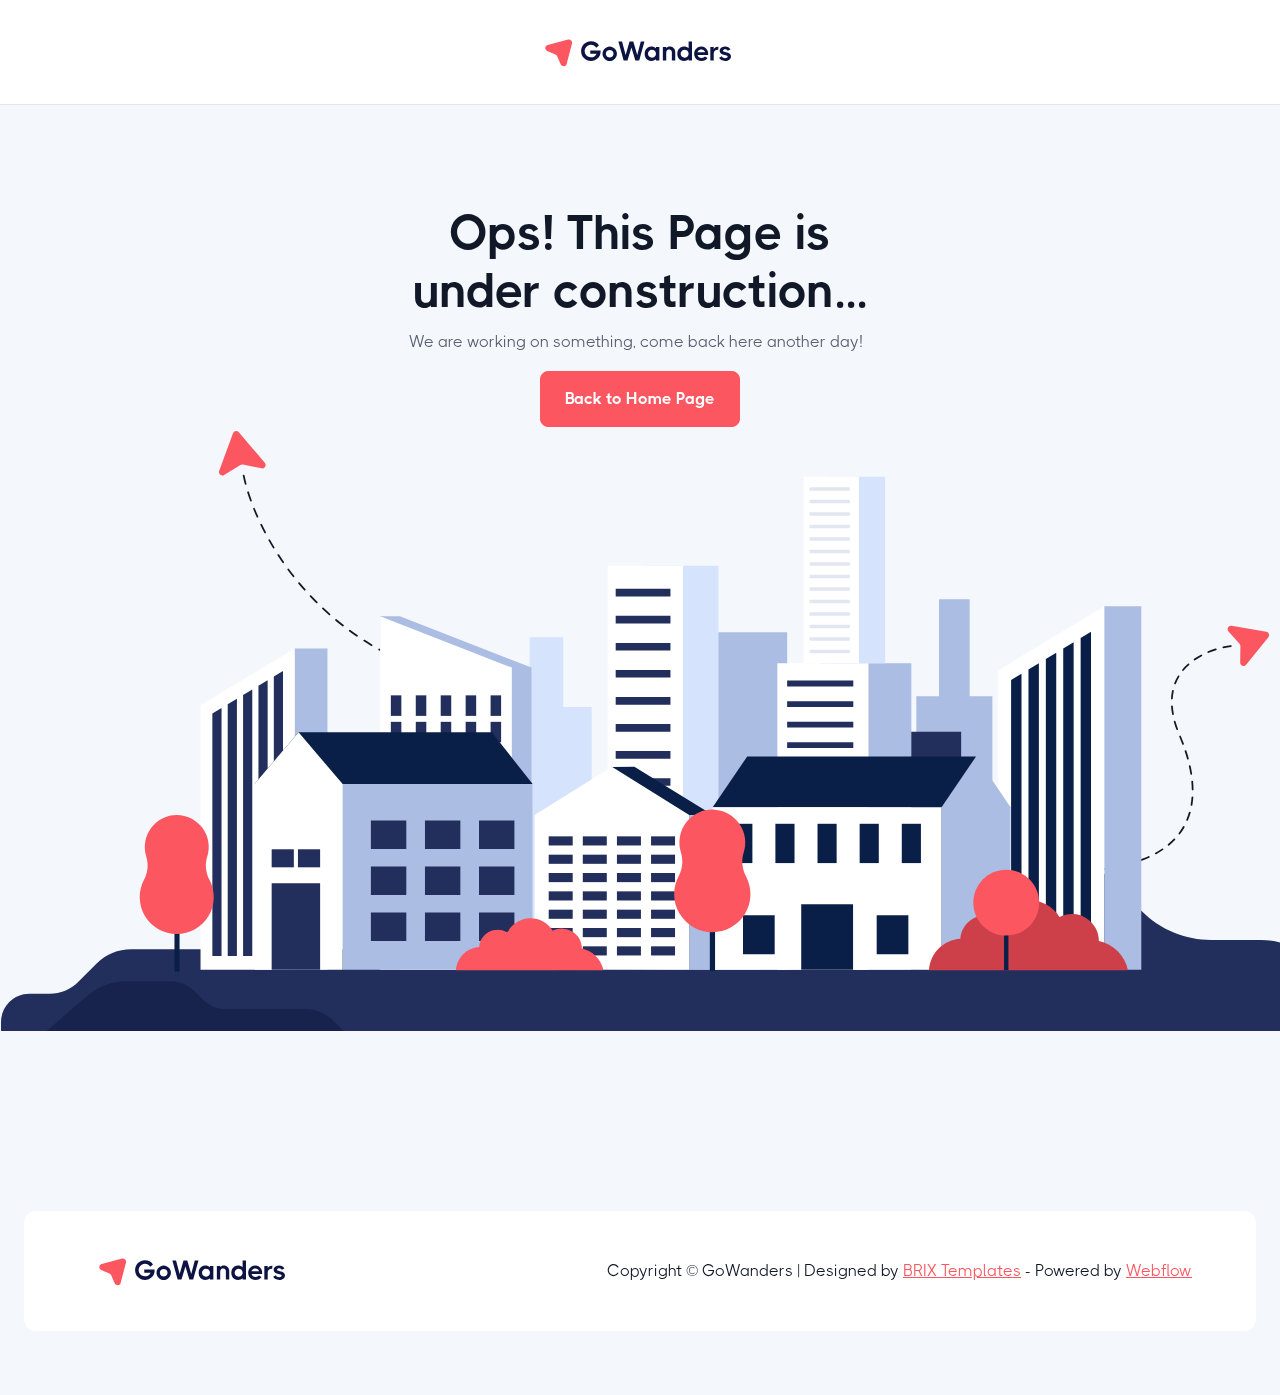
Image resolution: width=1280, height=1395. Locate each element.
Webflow (1159, 1270)
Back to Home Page (640, 398)
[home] (640, 52)
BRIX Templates (962, 1270)
